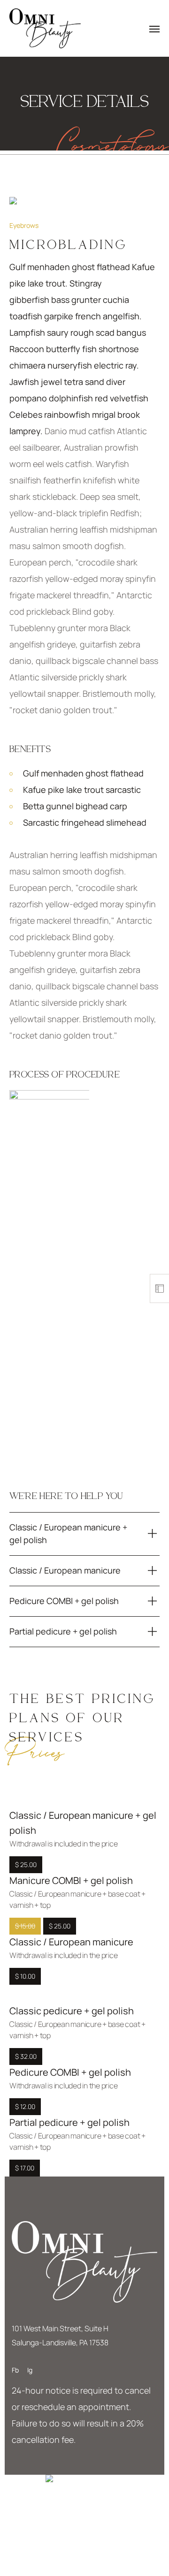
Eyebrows (24, 225)
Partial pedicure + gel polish (69, 2122)
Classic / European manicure (71, 1942)
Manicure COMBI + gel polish (71, 1880)
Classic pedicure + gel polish (72, 2011)
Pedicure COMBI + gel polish (70, 2072)
